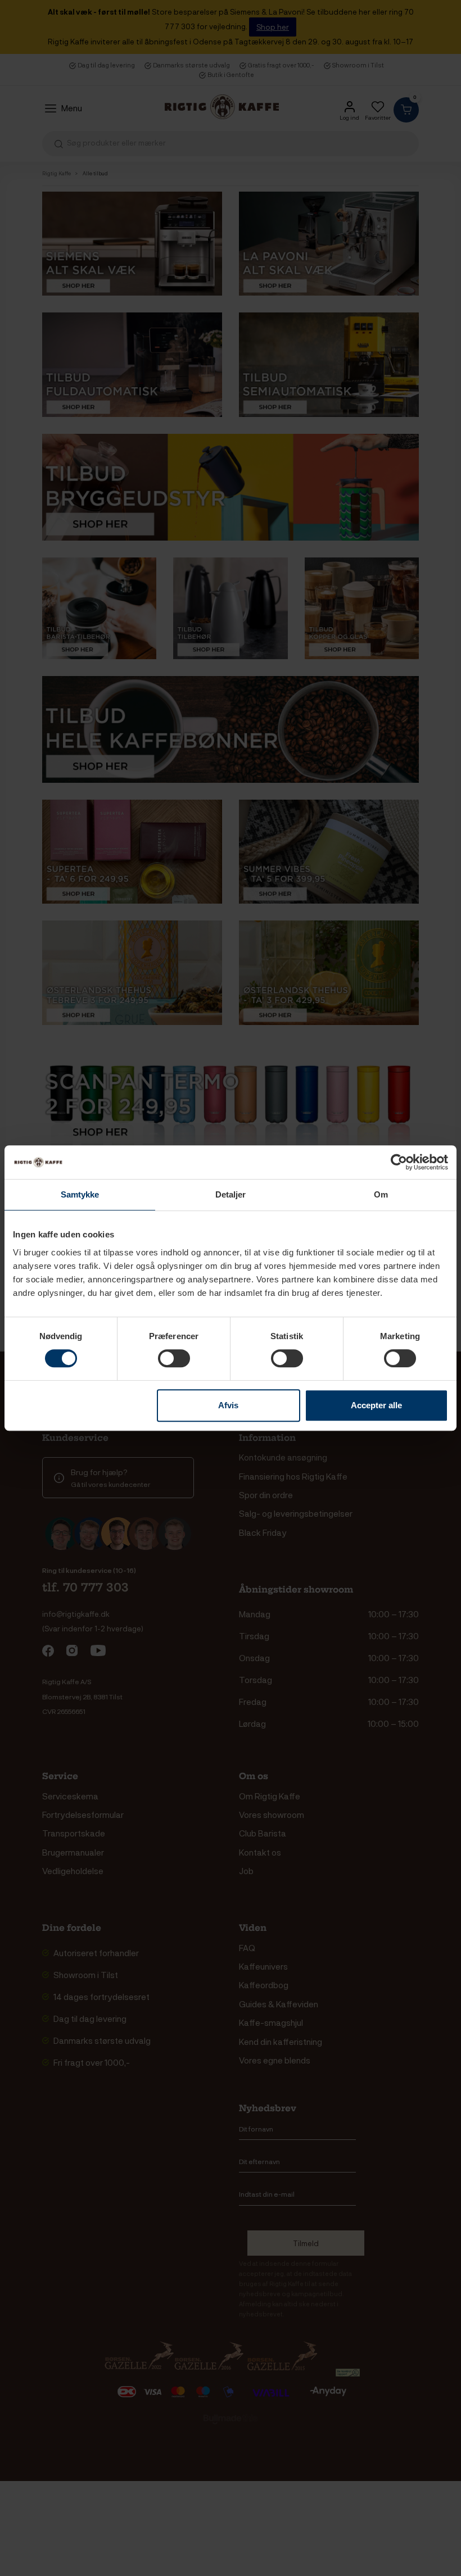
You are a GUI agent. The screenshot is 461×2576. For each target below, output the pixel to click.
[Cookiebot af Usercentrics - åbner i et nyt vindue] (399, 1162)
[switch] (174, 1358)
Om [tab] (381, 1194)
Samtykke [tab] (80, 1194)
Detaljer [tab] (231, 1194)
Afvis (228, 1405)
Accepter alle (376, 1405)
